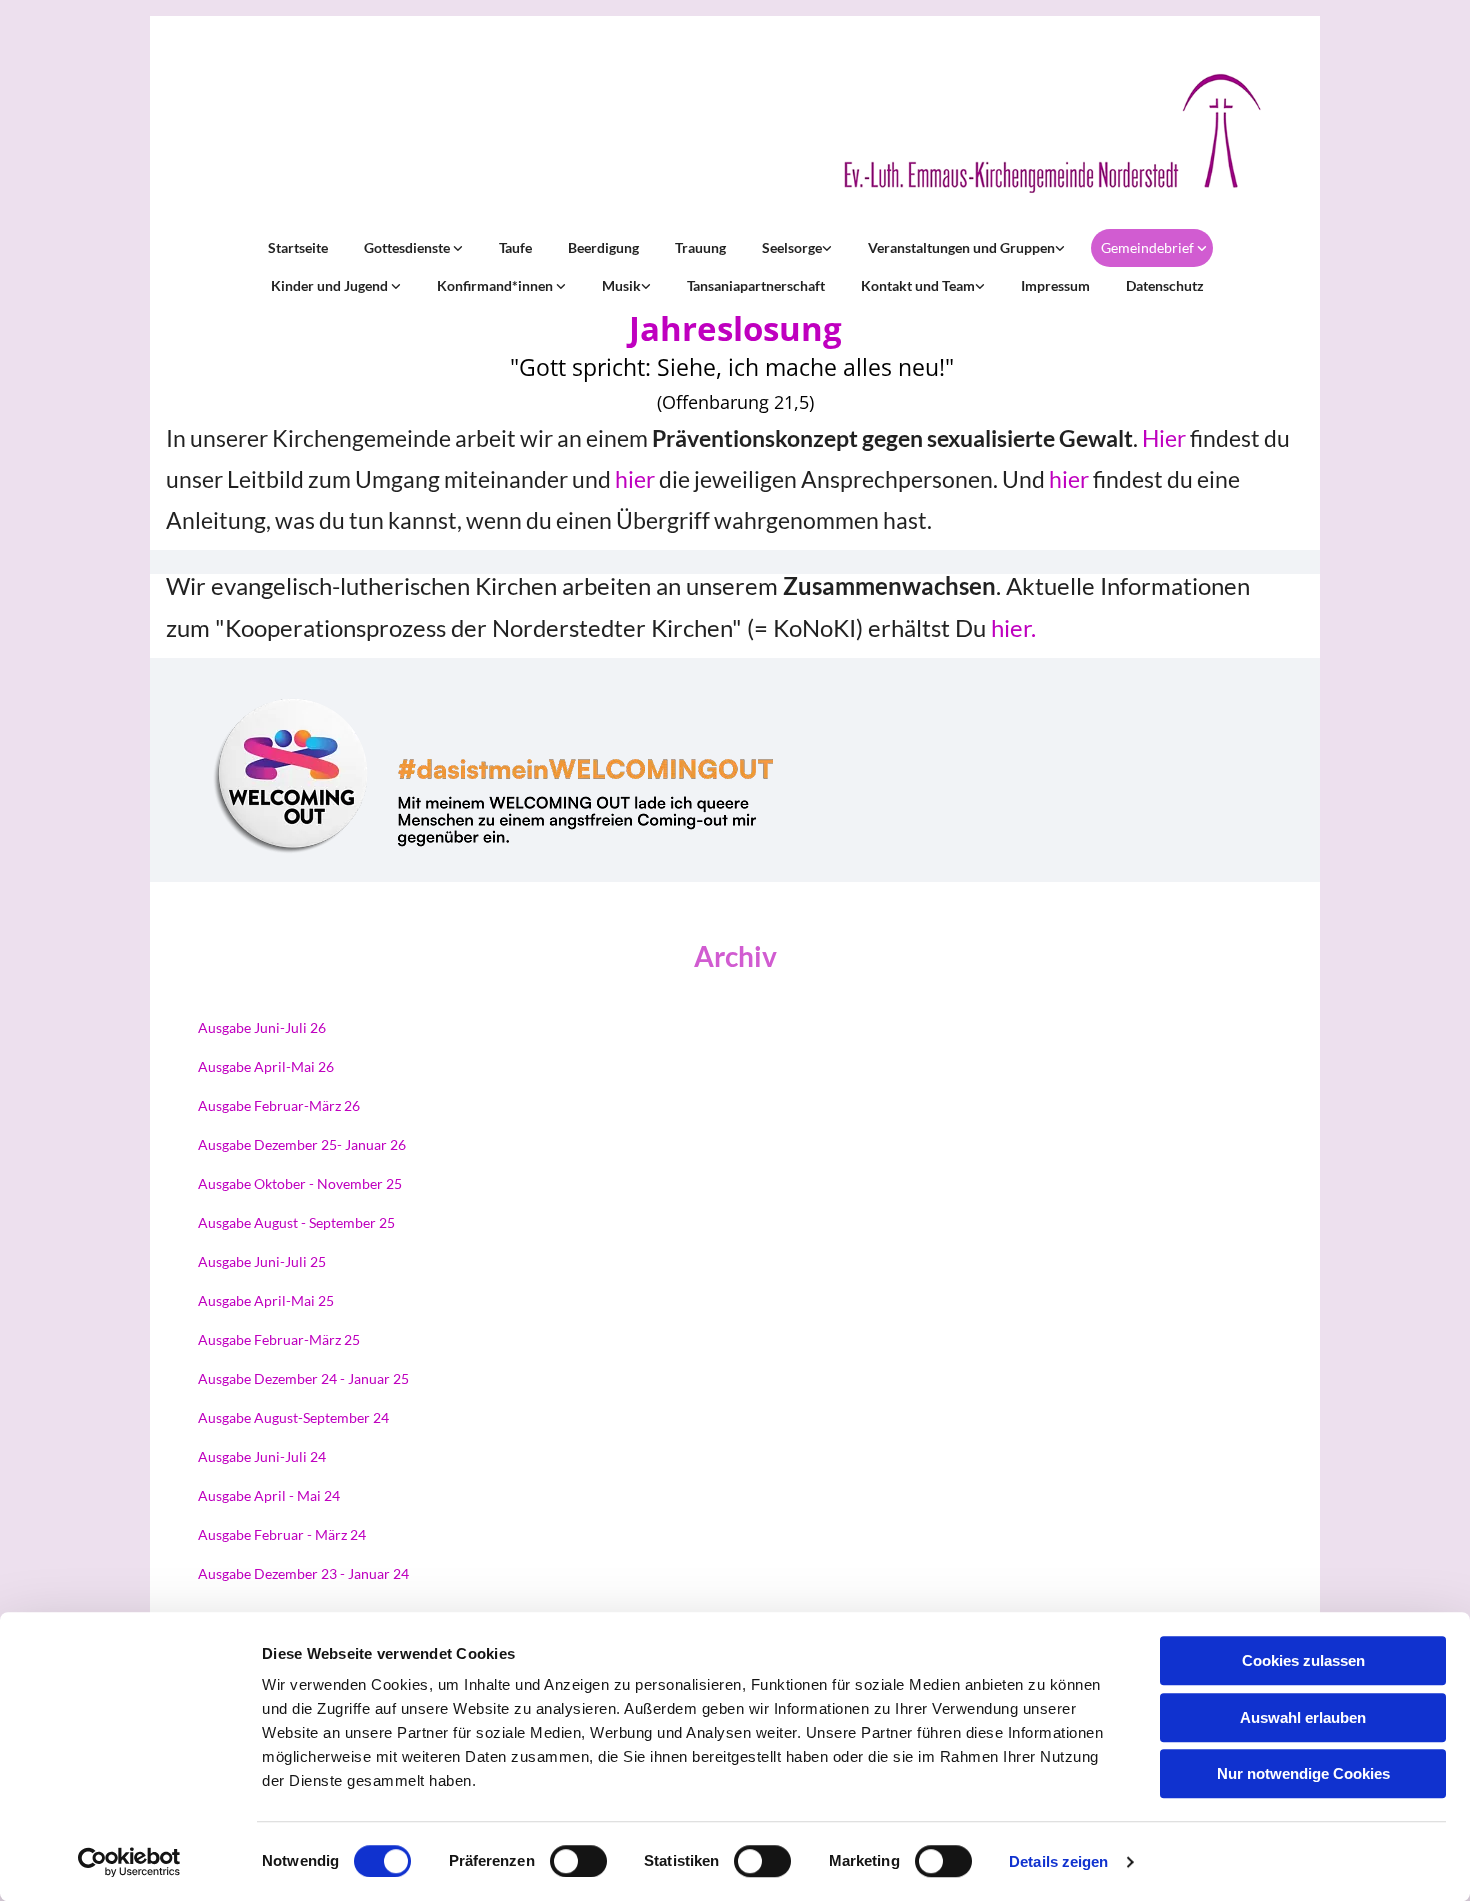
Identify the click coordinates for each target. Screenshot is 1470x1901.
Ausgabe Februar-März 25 (279, 1339)
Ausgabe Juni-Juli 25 (262, 1261)
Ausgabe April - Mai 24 (269, 1495)
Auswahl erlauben (1303, 1717)
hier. (1013, 627)
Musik (621, 285)
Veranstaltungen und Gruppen (961, 247)
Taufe (515, 247)
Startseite (298, 247)
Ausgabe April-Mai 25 (266, 1300)
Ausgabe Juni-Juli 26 (262, 1027)
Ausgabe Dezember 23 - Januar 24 (303, 1573)
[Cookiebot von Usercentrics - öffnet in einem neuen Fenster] (129, 1862)
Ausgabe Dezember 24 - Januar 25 (303, 1378)
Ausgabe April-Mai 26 (266, 1066)
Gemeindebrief (1149, 247)
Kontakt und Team (918, 285)
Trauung (700, 247)
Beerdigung (603, 247)
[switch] (578, 1861)
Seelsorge (792, 247)
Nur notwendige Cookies (1303, 1773)
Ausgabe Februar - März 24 (282, 1534)
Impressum (1055, 285)
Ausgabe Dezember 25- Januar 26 (302, 1144)
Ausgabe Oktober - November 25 (300, 1183)
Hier (1164, 438)
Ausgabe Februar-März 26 (279, 1105)
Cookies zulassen (1303, 1660)
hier (635, 479)
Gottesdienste (408, 247)
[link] (411, 248)
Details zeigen (1058, 1861)
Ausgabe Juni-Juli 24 (262, 1456)
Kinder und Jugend (331, 285)
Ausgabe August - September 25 (296, 1222)
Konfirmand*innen (496, 285)
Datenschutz (1165, 285)
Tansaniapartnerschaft (756, 285)
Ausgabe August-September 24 (293, 1417)
